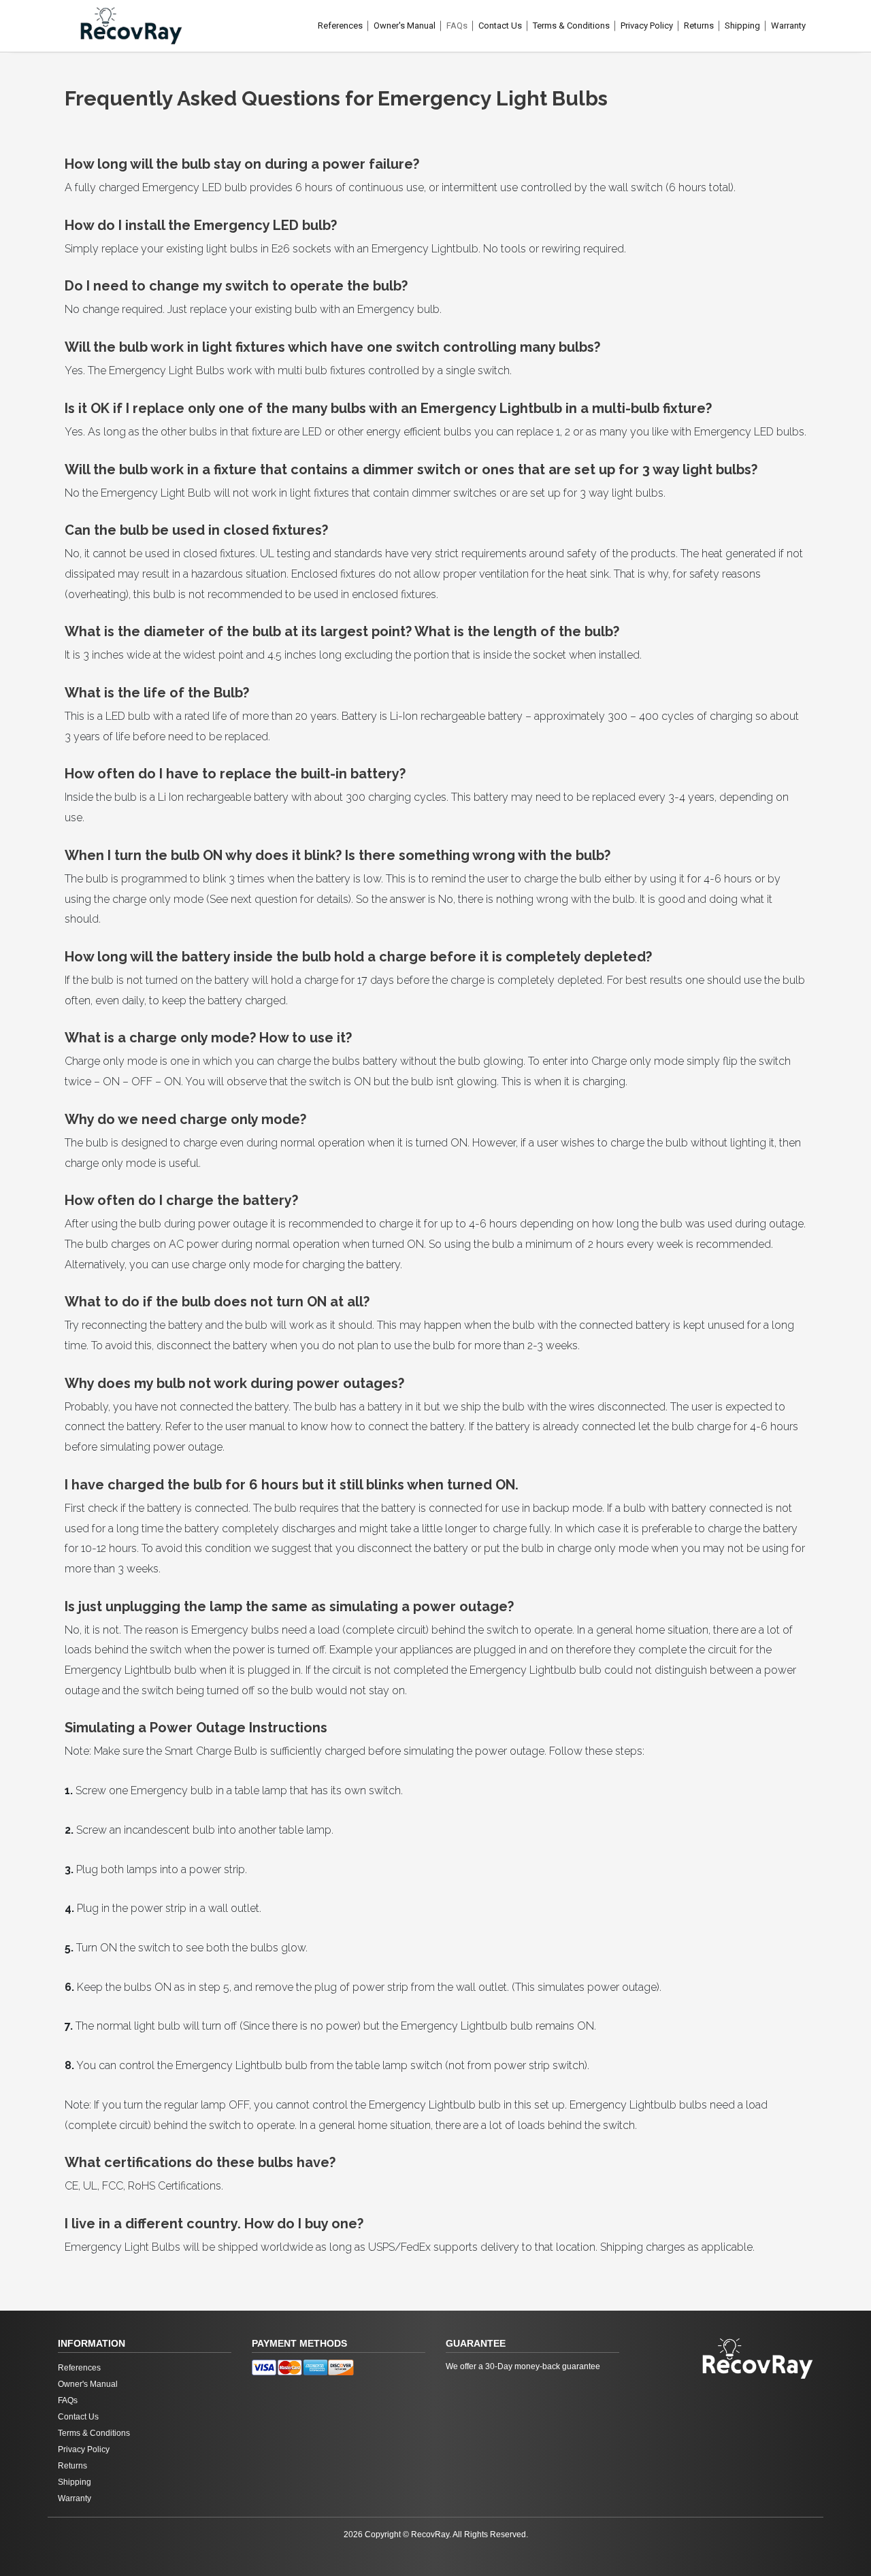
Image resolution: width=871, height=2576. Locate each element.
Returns (699, 26)
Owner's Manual (405, 26)
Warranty (788, 26)
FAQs (457, 26)
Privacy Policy (647, 26)
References (340, 26)
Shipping (742, 26)
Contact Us (500, 26)
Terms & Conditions (571, 26)
